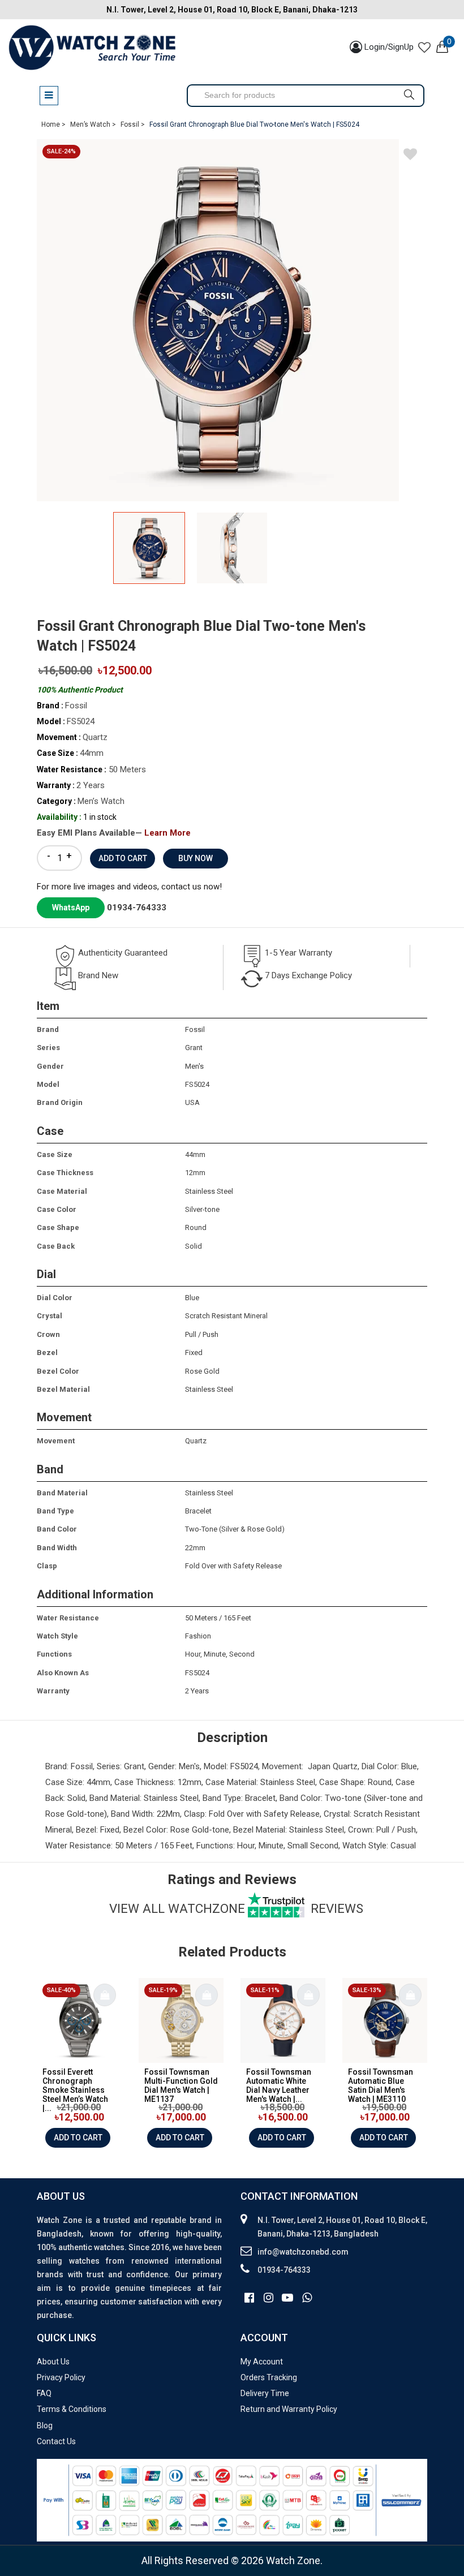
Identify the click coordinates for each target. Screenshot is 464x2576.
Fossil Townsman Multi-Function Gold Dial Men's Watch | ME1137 (181, 2085)
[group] (232, 320)
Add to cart (78, 2138)
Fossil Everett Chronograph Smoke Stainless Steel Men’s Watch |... (75, 2090)
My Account (262, 2362)
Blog (45, 2426)
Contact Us (56, 2441)
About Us (53, 2362)
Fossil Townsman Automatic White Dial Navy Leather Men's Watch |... (279, 2085)
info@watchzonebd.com (303, 2252)
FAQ (44, 2393)
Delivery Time (265, 2393)
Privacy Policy (61, 2377)
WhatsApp (71, 908)
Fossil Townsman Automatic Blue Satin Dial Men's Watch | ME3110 (381, 2085)
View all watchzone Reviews (236, 1908)
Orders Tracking (269, 2377)
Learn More (167, 833)
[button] (339, 549)
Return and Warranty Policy (289, 2409)
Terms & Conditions (72, 2409)
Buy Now (196, 858)
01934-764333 (137, 908)
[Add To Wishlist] (410, 156)
